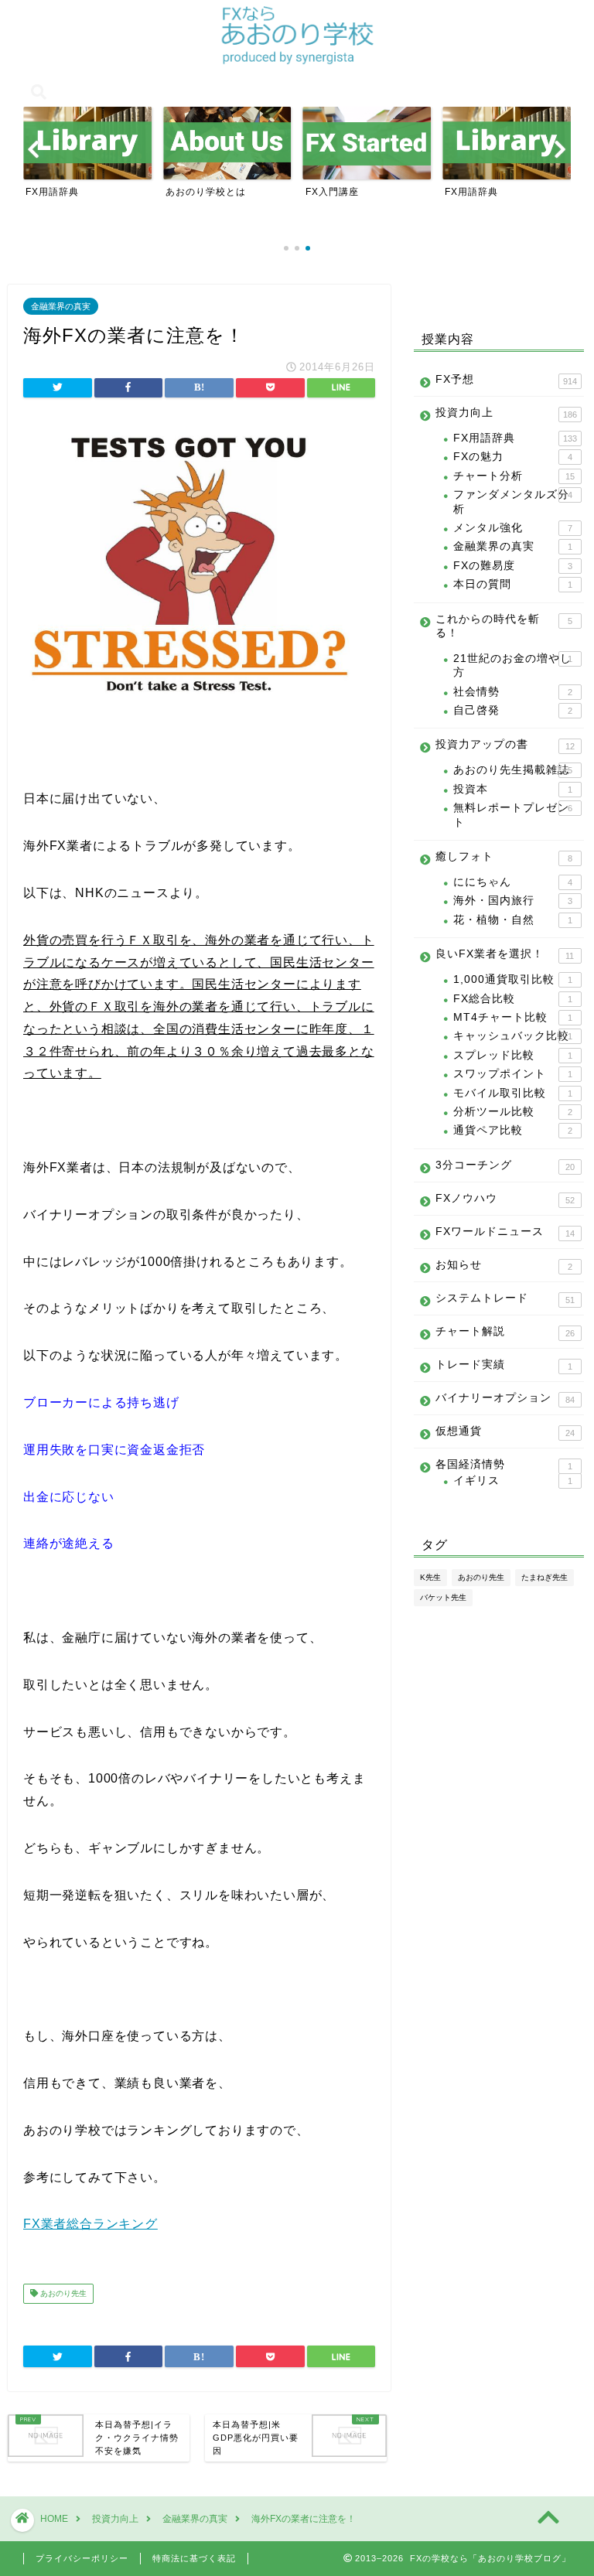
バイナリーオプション (505, 1398)
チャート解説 (505, 1332)
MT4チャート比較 (512, 1017)
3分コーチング (505, 1165)
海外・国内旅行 (512, 901)
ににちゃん (512, 882)
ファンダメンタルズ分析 (512, 502)
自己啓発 (512, 710)
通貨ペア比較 (512, 1130)
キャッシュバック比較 (512, 1036)
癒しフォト (504, 857)
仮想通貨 (505, 1431)
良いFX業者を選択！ (505, 954)
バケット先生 (443, 1597)
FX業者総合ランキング (90, 2224)
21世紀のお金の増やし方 (512, 665)
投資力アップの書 (505, 745)
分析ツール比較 (512, 1112)
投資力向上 (506, 413)
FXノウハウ (505, 1199)
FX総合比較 (512, 999)
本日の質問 (512, 584)
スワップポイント (512, 1074)
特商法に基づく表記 (194, 2558)
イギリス (512, 1481)
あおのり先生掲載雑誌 (512, 770)
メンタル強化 (512, 528)
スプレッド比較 (512, 1055)
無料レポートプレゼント (512, 815)
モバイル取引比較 (512, 1093)
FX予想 (506, 380)
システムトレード (505, 1298)
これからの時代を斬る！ (504, 626)
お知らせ (504, 1265)
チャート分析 (514, 476)
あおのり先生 (62, 2293)
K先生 (430, 1577)
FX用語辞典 (515, 438)
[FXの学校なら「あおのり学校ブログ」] (297, 62)
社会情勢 (512, 692)
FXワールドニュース (505, 1232)
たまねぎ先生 (544, 1577)
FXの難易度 (512, 566)
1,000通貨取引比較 (512, 979)
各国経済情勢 (504, 1465)
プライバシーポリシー (82, 2558)
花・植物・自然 (512, 920)
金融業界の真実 (61, 306)
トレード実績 (504, 1365)
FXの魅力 (512, 457)
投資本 (512, 789)
